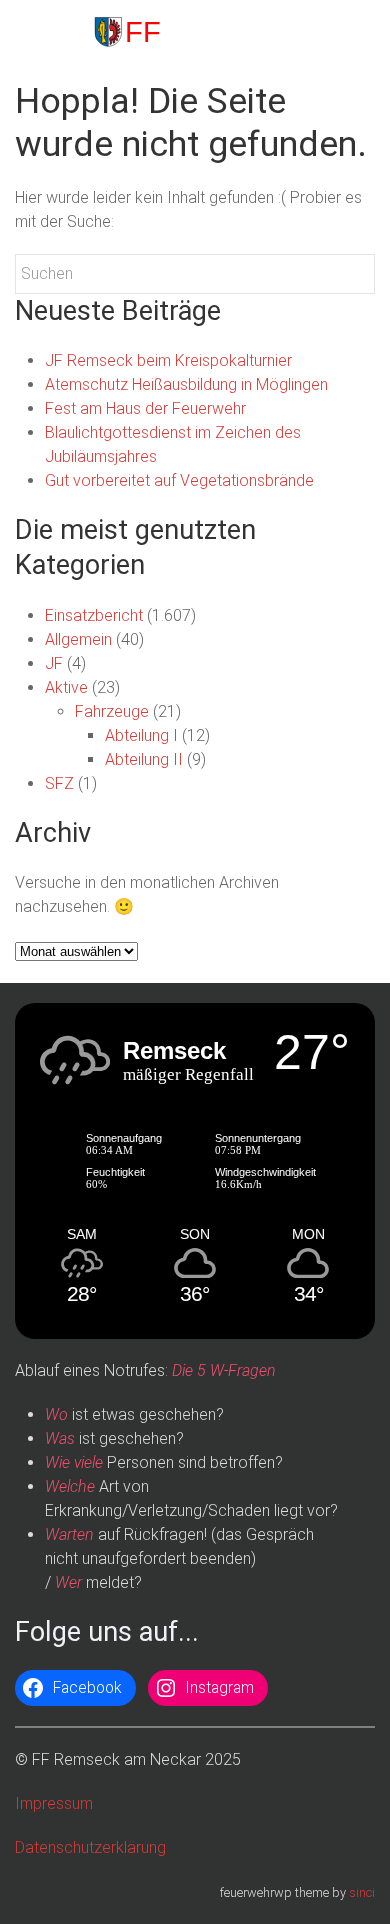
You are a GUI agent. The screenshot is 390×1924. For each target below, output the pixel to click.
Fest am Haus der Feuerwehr (145, 408)
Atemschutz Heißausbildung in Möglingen (186, 384)
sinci (362, 1892)
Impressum (54, 1803)
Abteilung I (141, 735)
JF (54, 663)
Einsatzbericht (94, 615)
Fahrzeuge (112, 711)
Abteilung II (144, 759)
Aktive (66, 687)
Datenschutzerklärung (90, 1847)
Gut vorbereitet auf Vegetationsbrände (179, 480)
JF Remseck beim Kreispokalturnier (168, 360)
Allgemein (78, 639)
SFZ (59, 783)
